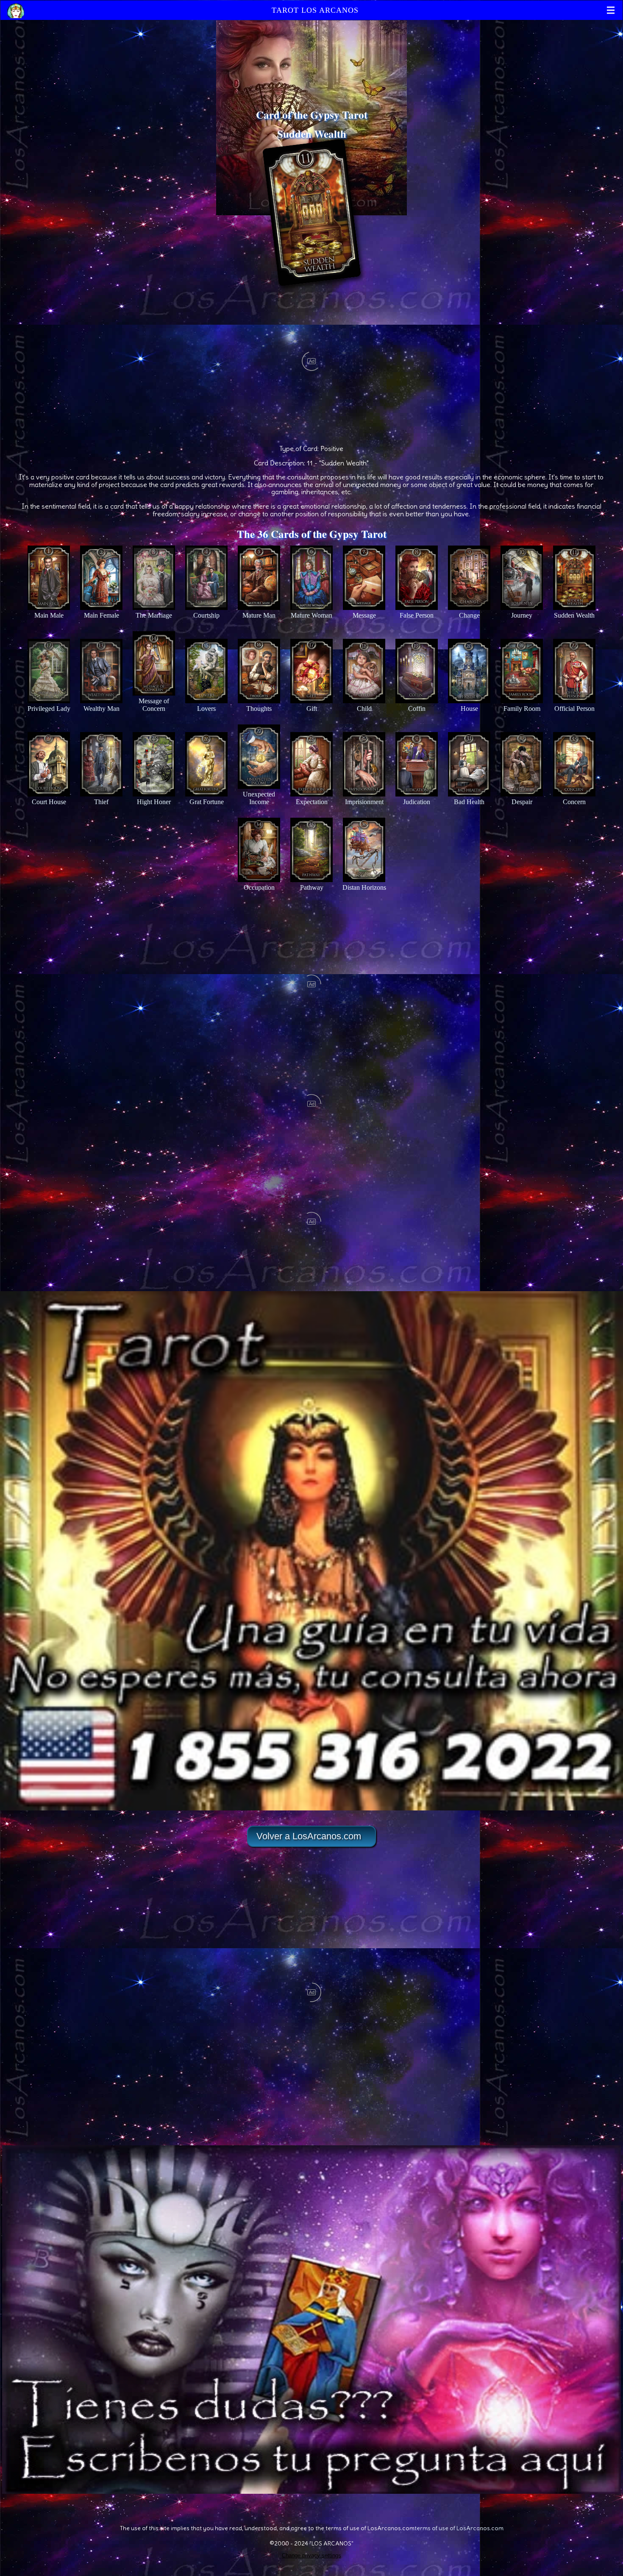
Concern (574, 802)
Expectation (312, 802)
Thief (101, 802)
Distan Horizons (364, 887)
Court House (49, 802)
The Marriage (154, 615)
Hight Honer (154, 802)
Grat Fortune (207, 802)
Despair (522, 802)
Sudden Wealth (574, 615)
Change (469, 615)
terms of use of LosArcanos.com (459, 2528)
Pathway (312, 887)
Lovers (206, 709)
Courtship (206, 615)
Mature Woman (311, 615)
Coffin (417, 709)
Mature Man (259, 615)
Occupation (259, 887)
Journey (522, 615)
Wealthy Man (102, 709)
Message (364, 615)
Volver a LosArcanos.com (309, 1836)
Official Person (574, 709)
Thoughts (259, 709)
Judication (417, 802)
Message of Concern (154, 705)
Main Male (49, 615)
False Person (417, 615)
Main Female (102, 615)
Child (364, 709)
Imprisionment (364, 802)
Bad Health (469, 802)
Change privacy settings (311, 2555)
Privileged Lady (49, 709)
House (469, 709)
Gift (312, 709)
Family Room (522, 709)
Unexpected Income (259, 798)
